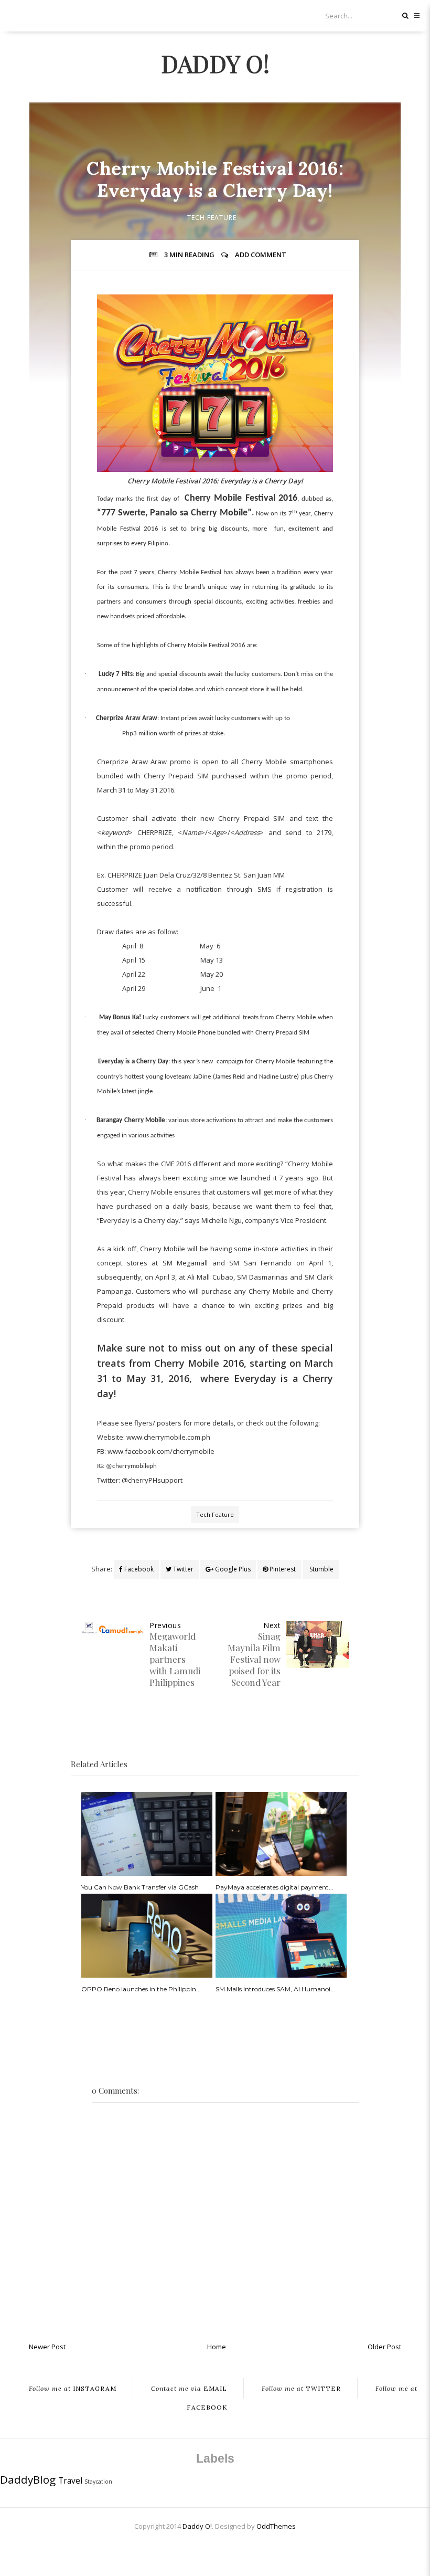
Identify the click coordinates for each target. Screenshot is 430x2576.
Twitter (182, 1569)
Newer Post (47, 2347)
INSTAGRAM (73, 2388)
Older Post (384, 2347)
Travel (70, 2480)
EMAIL (189, 2388)
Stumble (321, 1569)
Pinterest (282, 1569)
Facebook (138, 1569)
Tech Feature (212, 218)
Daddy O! (215, 63)
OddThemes (276, 2526)
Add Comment (261, 255)
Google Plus (232, 1569)
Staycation (98, 2482)
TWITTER (301, 2388)
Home (217, 2347)
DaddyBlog (28, 2479)
